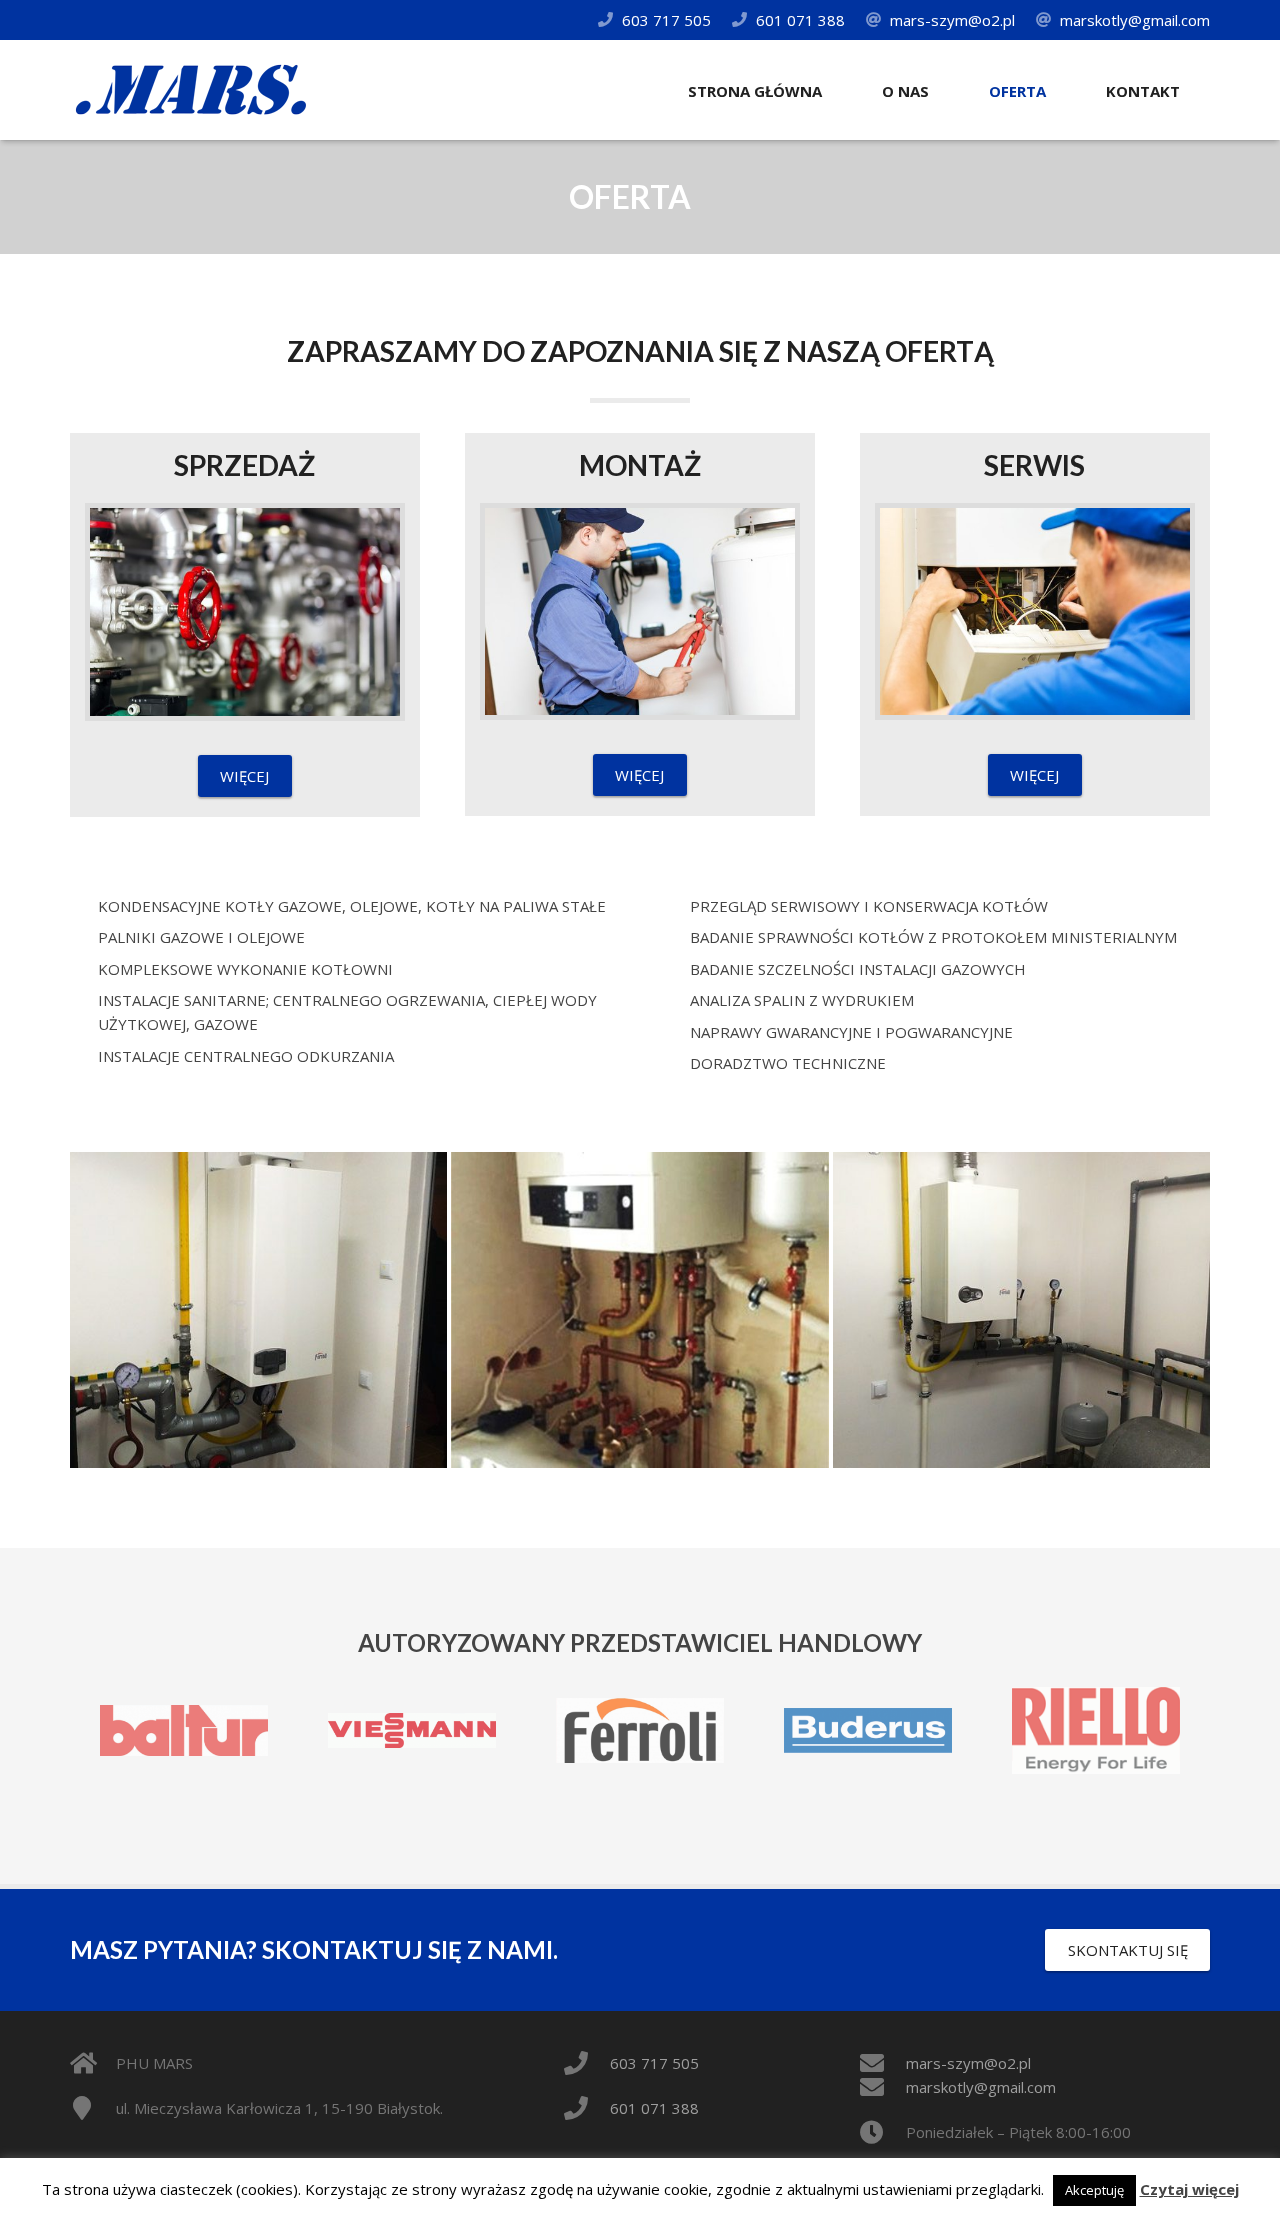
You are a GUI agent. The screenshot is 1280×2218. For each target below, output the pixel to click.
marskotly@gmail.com (1135, 20)
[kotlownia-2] (1021, 1310)
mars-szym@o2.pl (952, 20)
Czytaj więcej (1189, 2189)
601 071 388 (800, 20)
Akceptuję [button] (1094, 2190)
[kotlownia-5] (639, 1310)
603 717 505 (666, 20)
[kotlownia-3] (258, 1310)
